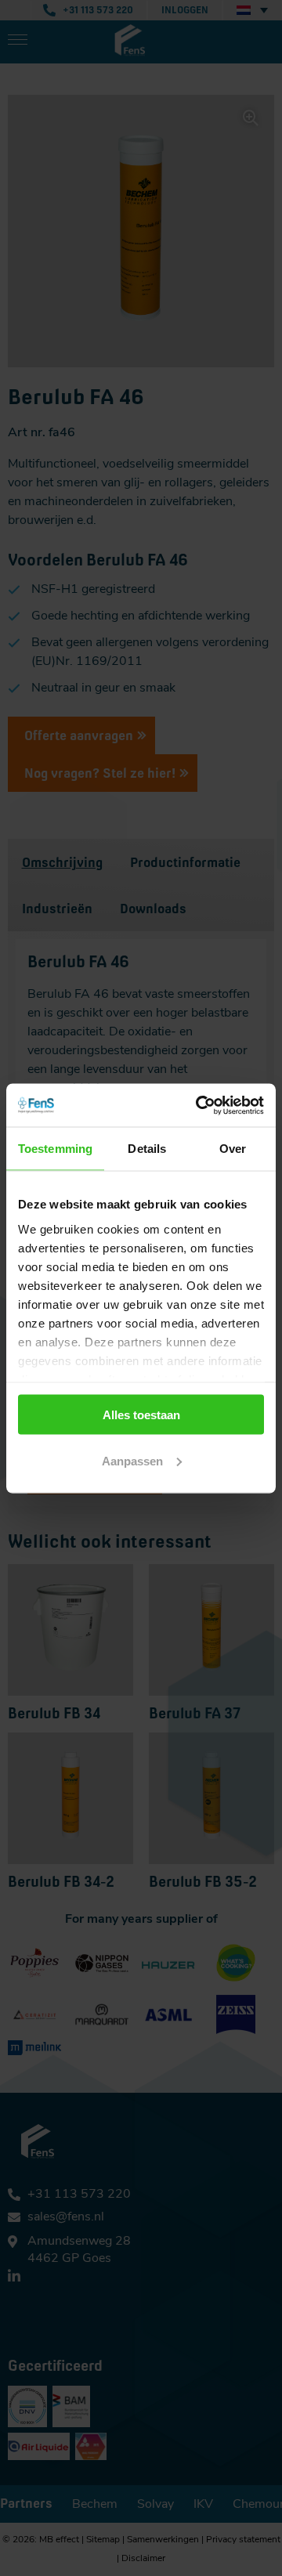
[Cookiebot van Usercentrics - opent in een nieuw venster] (199, 1105)
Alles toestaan (141, 1415)
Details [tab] (147, 1149)
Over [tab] (233, 1149)
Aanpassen (132, 1460)
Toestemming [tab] (55, 1149)
